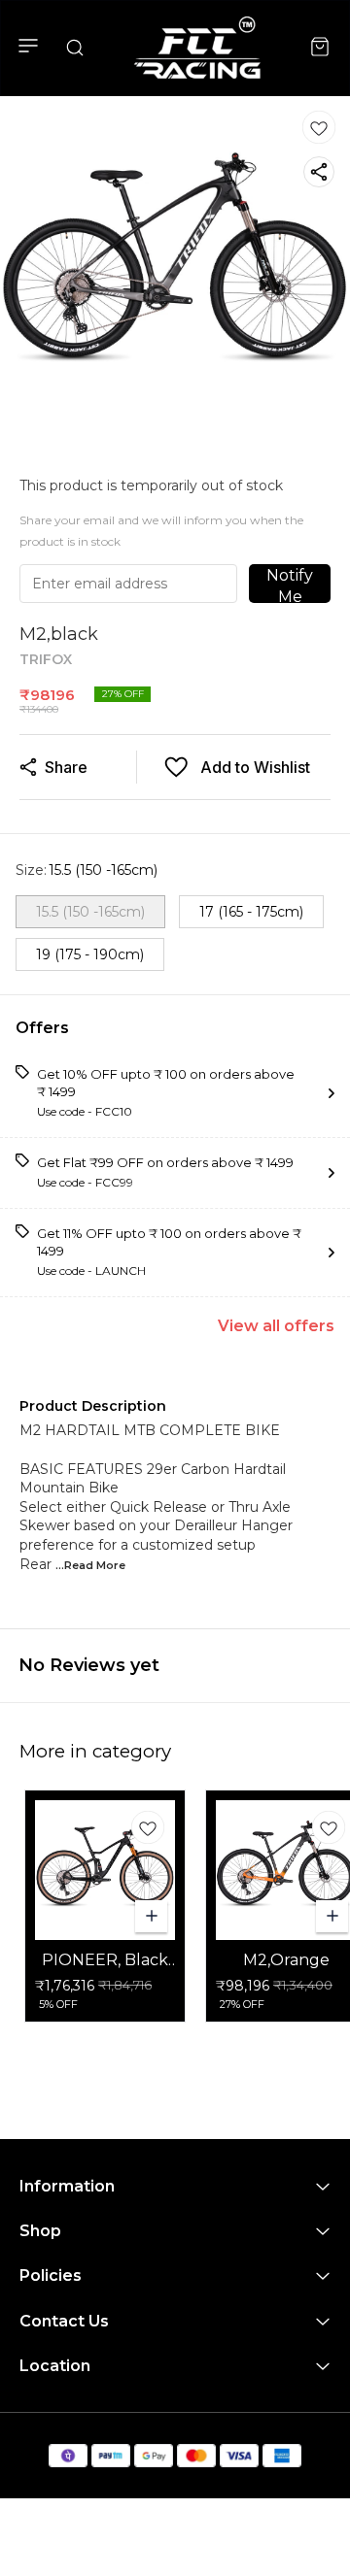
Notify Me (290, 585)
